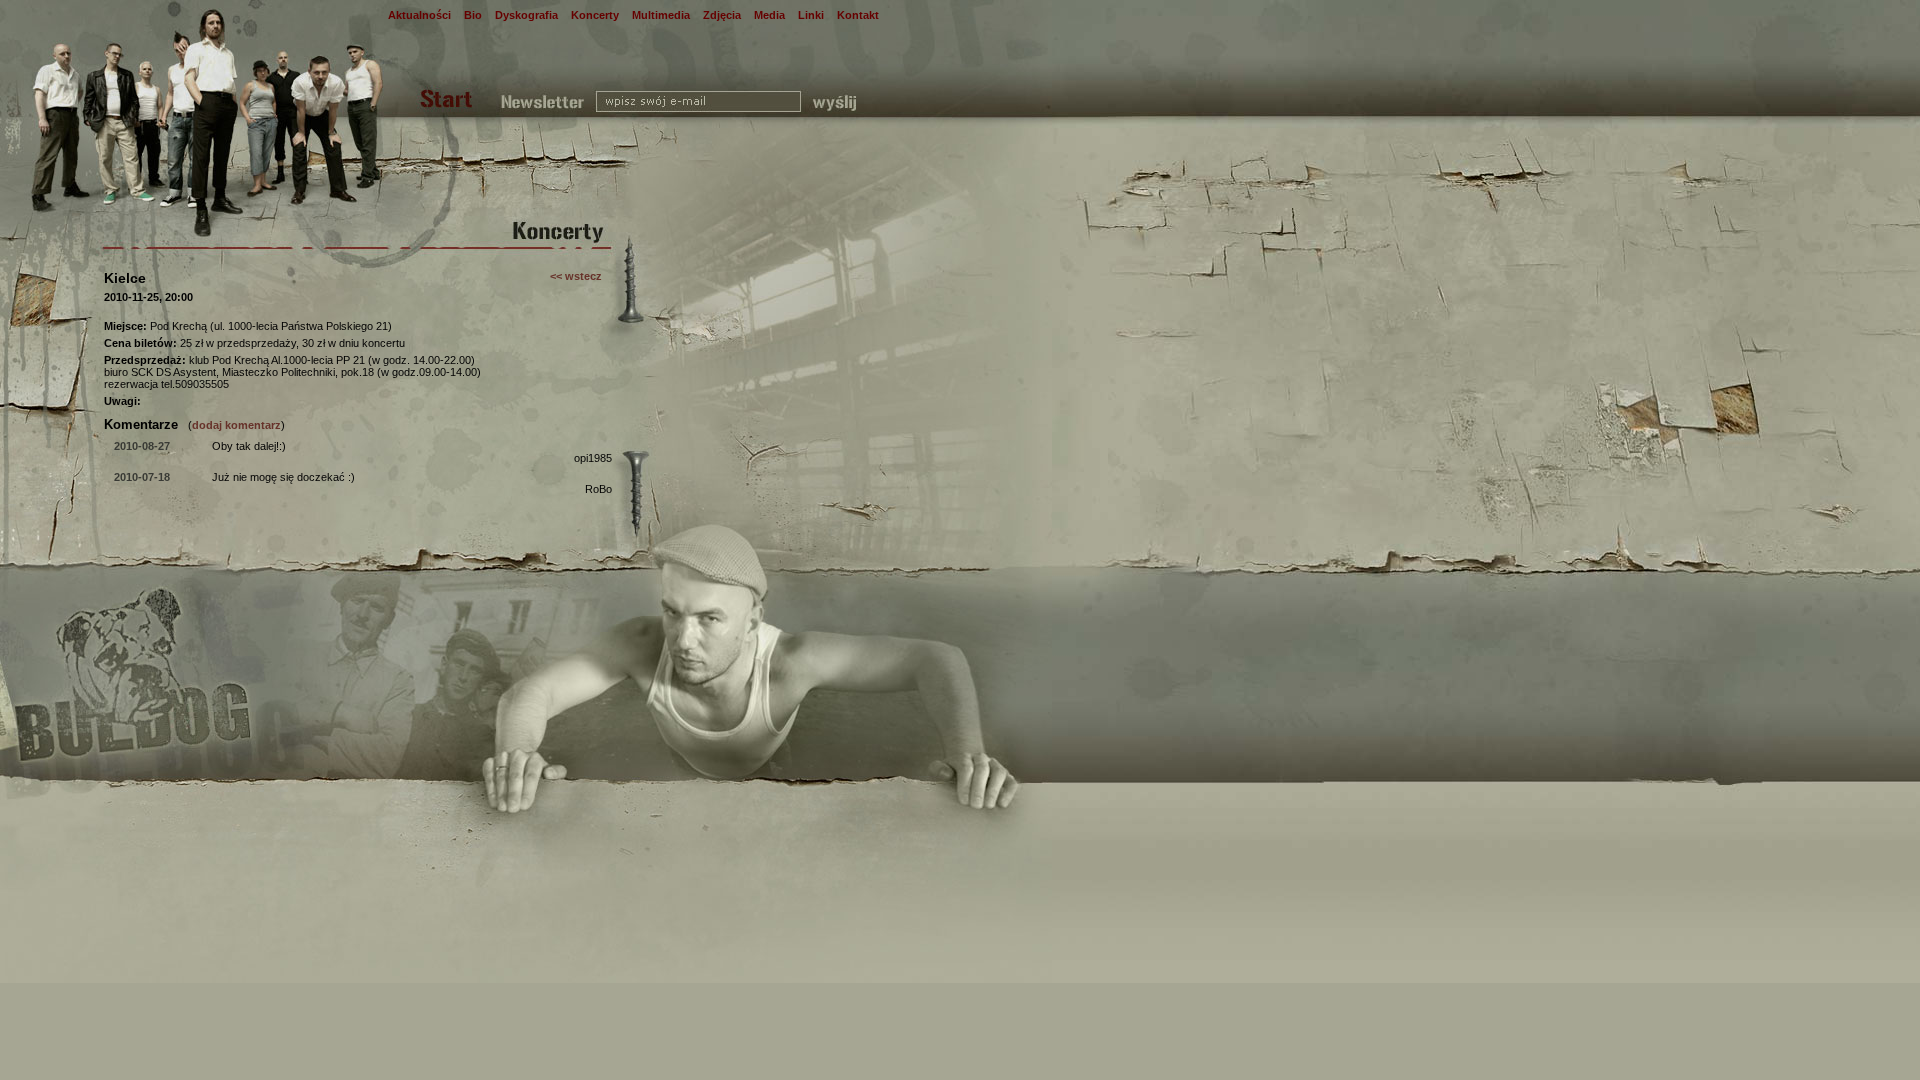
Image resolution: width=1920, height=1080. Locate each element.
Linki (811, 15)
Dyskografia (526, 15)
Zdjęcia (722, 15)
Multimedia (661, 15)
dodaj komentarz (236, 425)
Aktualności (419, 15)
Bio (473, 15)
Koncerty (595, 15)
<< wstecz (576, 276)
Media (769, 15)
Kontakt (858, 15)
